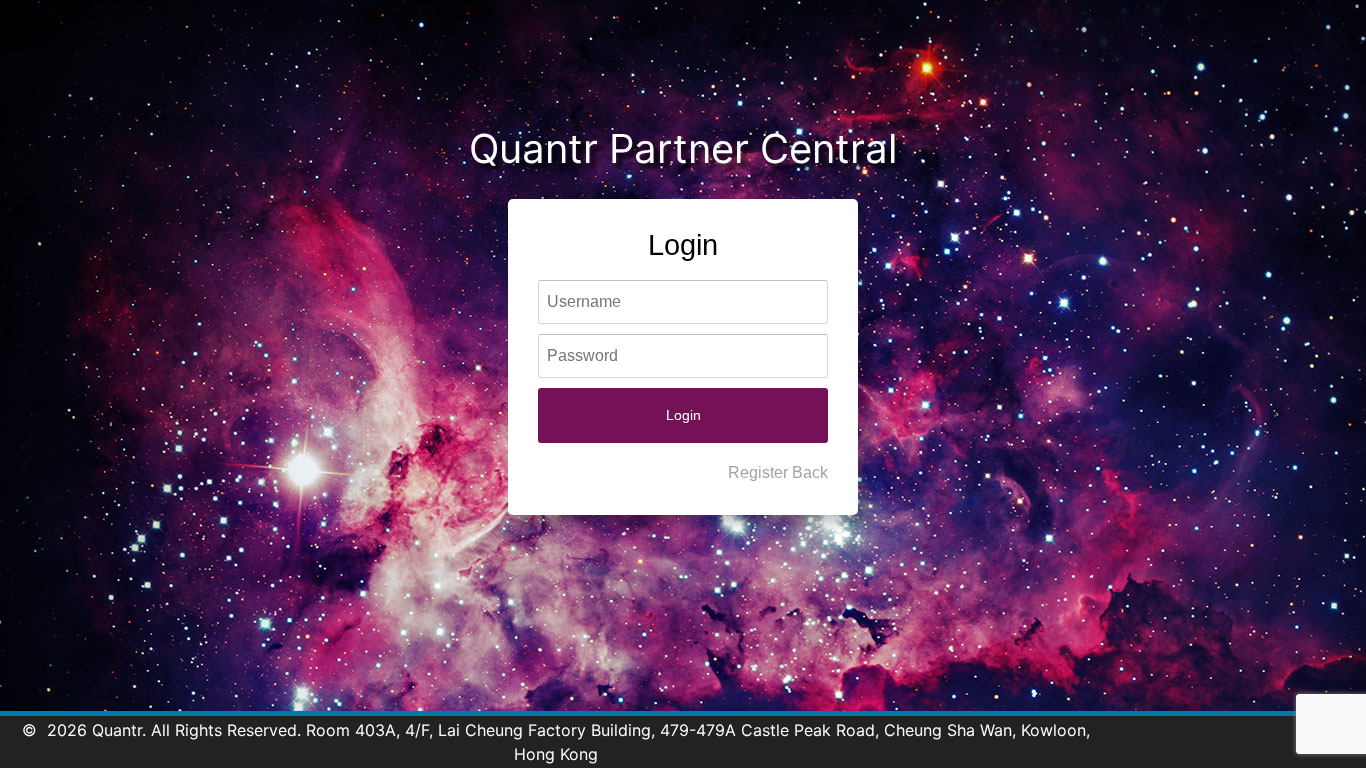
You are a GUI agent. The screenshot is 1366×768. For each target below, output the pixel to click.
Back (810, 472)
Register (758, 472)
